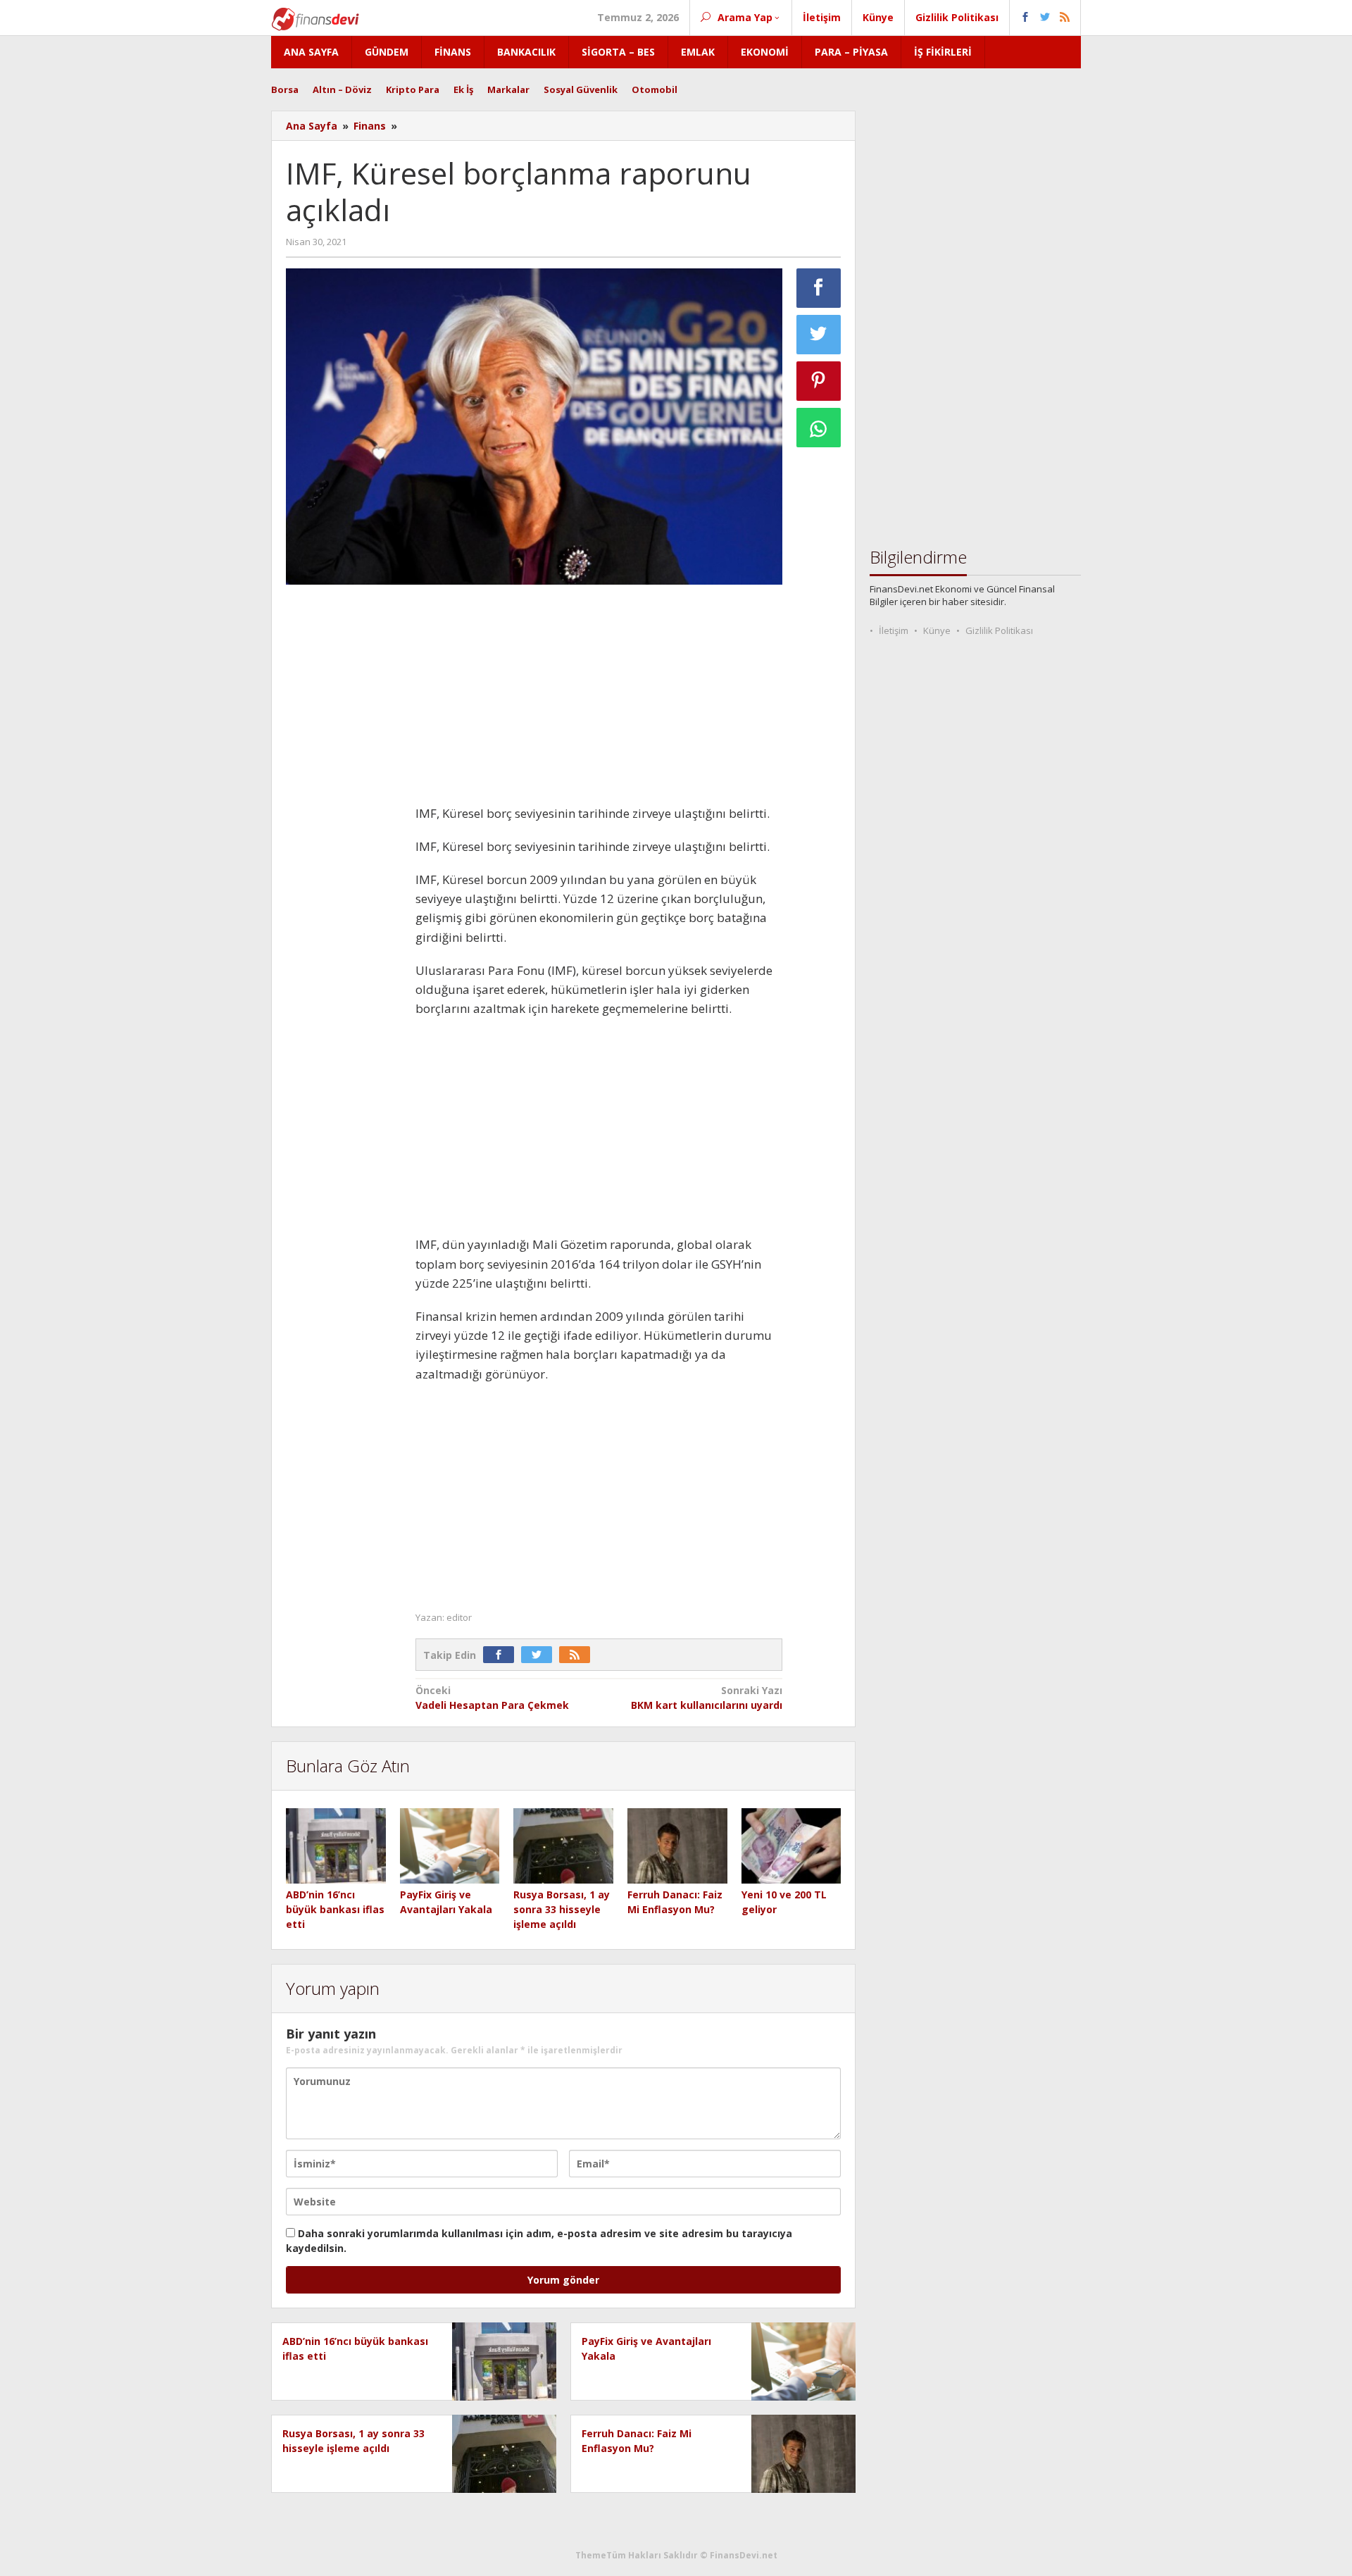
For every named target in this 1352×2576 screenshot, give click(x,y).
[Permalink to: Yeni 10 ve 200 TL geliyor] (791, 1847)
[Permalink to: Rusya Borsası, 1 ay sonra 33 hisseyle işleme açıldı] (563, 1847)
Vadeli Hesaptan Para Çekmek (492, 1698)
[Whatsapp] (819, 428)
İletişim (894, 630)
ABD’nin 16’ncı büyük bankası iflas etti (335, 1909)
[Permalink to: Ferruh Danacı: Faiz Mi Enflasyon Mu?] (677, 1847)
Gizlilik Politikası (999, 630)
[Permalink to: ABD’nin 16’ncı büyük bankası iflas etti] (336, 1847)
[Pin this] (819, 381)
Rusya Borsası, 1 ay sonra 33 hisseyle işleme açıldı (562, 1909)
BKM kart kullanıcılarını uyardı (707, 1698)
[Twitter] (540, 1655)
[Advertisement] (344, 807)
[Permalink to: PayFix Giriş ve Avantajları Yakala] (450, 1847)
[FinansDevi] (315, 18)
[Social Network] (1045, 18)
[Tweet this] (819, 335)
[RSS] (578, 1655)
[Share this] (819, 288)
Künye (937, 630)
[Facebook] (502, 1655)
